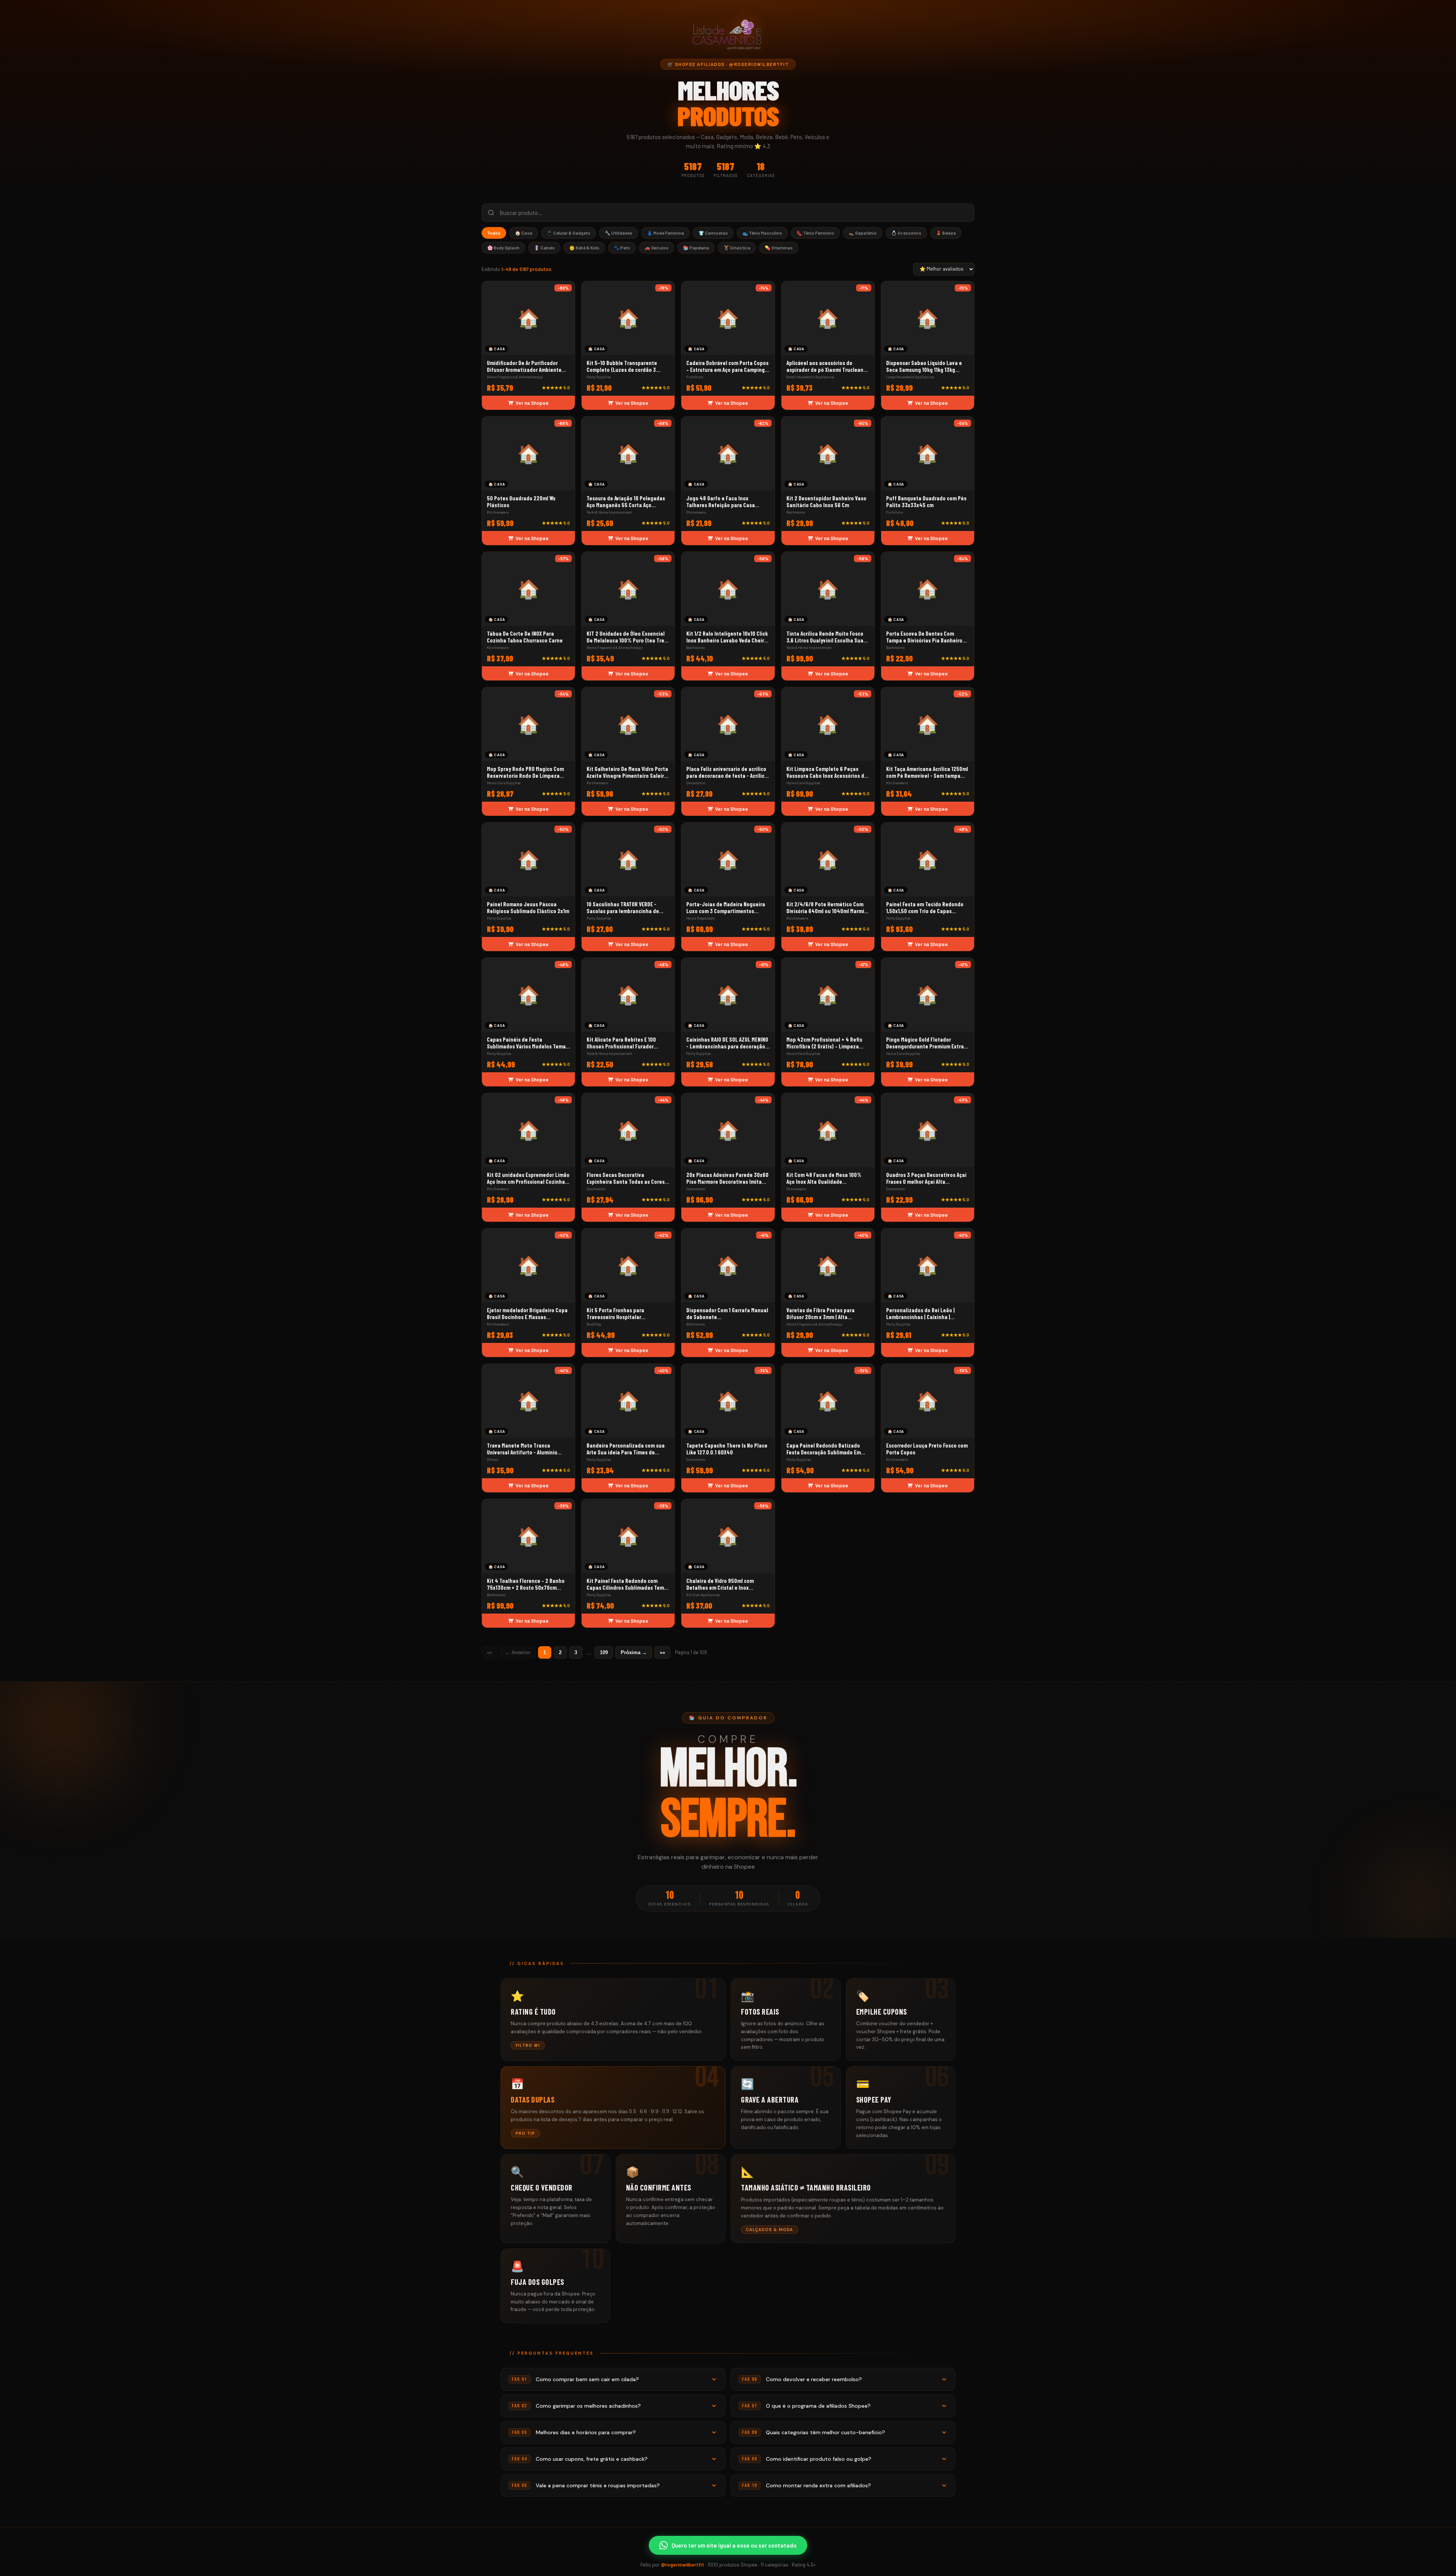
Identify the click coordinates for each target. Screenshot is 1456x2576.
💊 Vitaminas (779, 248)
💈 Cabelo (544, 248)
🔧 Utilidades (619, 233)
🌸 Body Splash (503, 248)
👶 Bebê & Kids (584, 248)
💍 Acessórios (906, 233)
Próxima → (634, 1652)
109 (604, 1652)
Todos (494, 233)
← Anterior (518, 1652)
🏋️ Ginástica (737, 248)
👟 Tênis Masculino (762, 233)
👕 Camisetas (713, 233)
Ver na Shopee (532, 403)
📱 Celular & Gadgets (569, 233)
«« (490, 1652)
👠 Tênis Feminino (815, 233)
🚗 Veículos (657, 248)
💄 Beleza (946, 233)
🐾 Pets (622, 248)
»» (662, 1652)
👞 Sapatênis (863, 233)
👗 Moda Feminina (665, 233)
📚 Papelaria (696, 248)
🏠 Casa (524, 233)
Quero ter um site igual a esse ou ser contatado (734, 2545)
